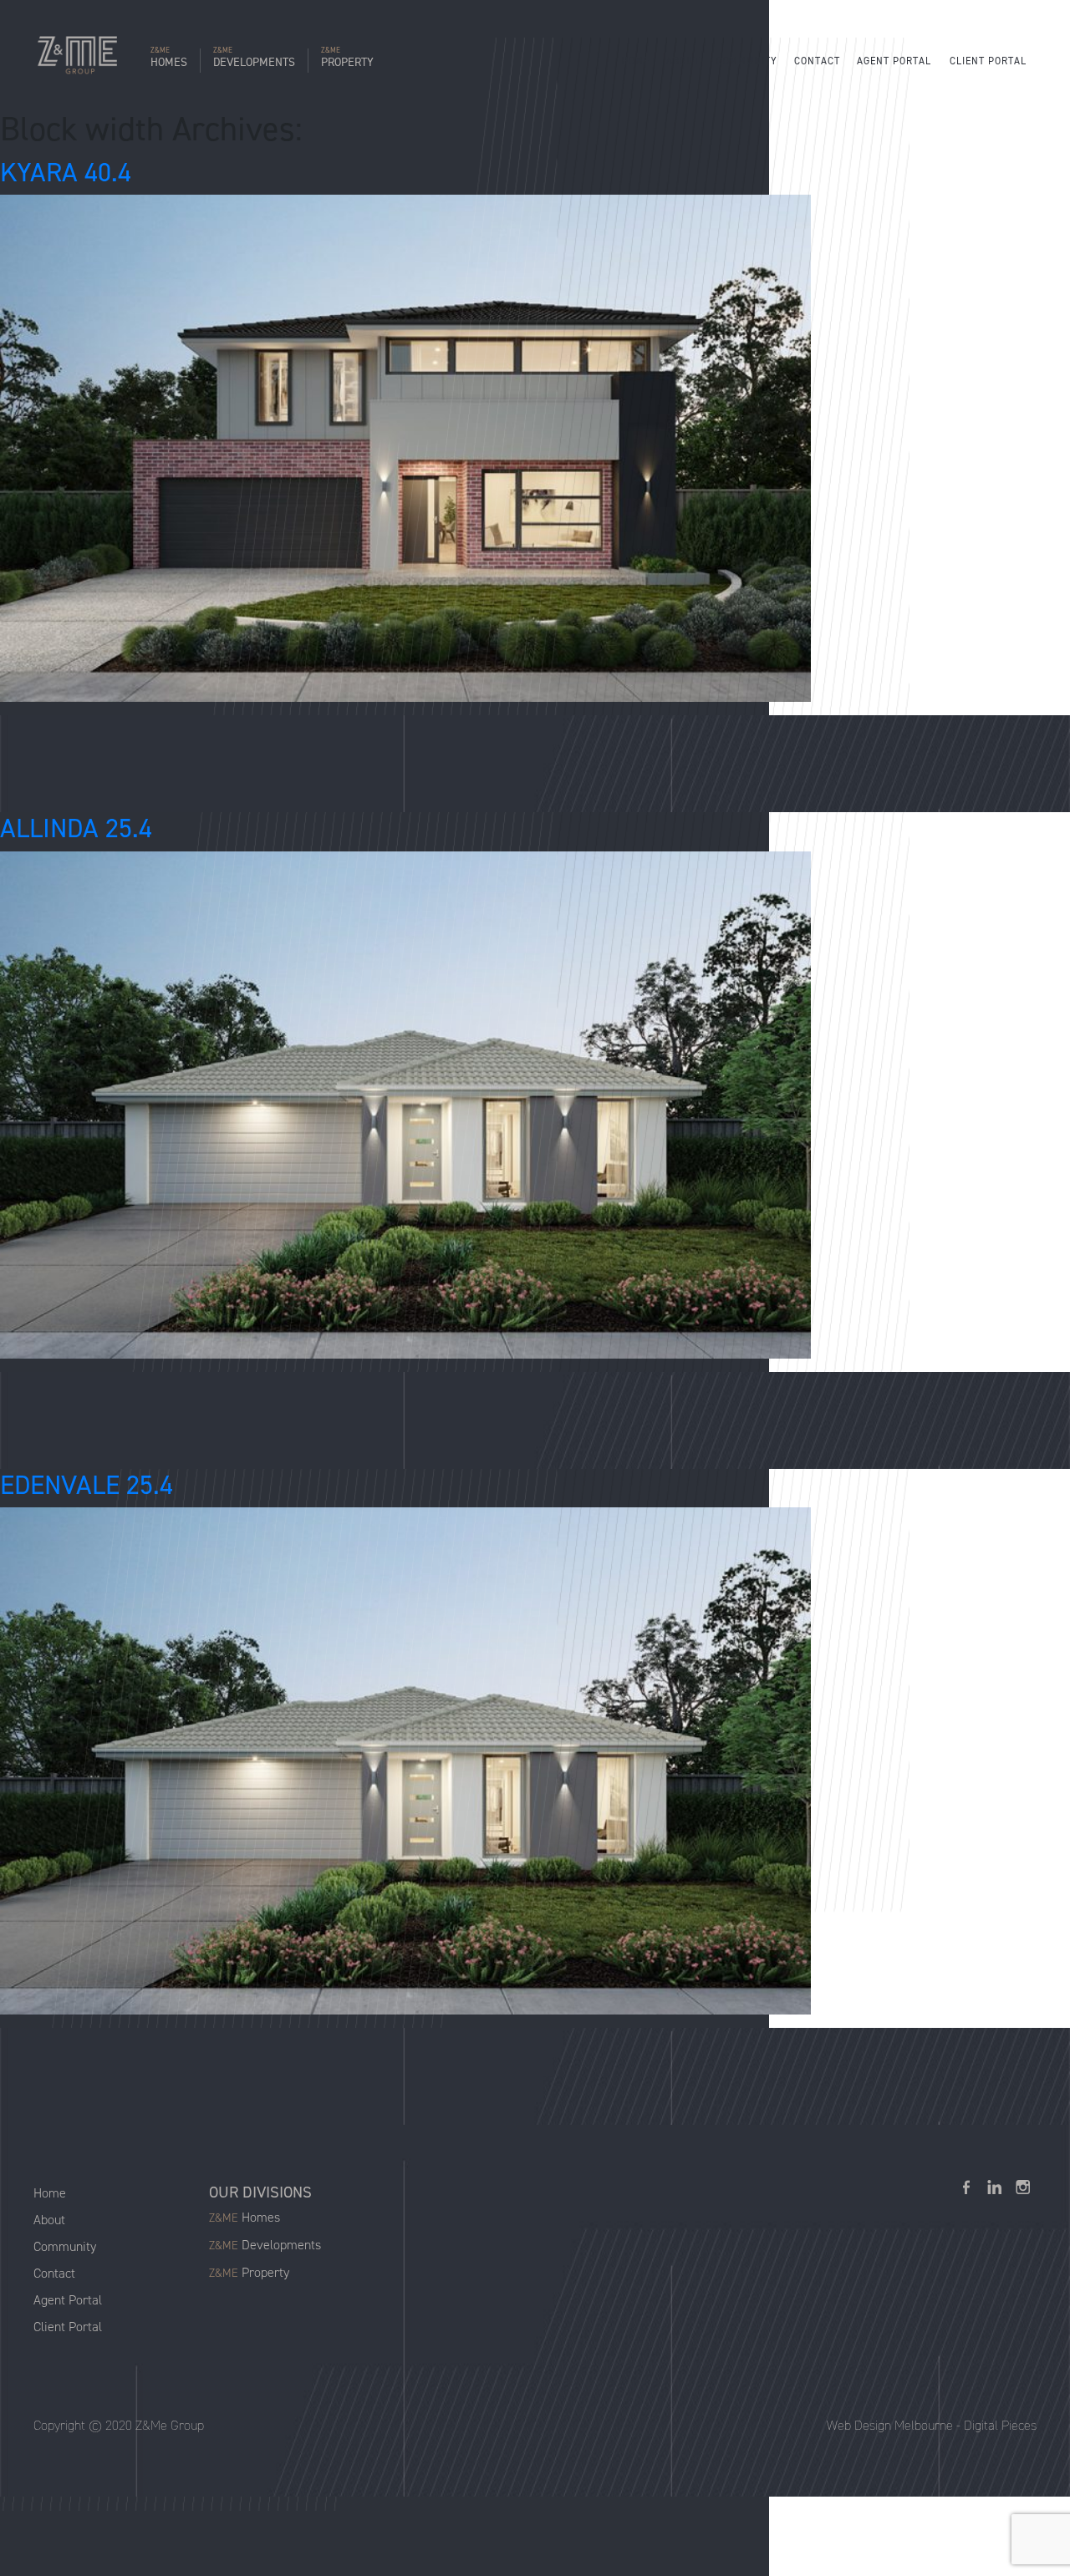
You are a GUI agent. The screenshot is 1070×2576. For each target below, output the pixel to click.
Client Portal (988, 61)
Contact (817, 61)
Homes (169, 59)
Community (747, 61)
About (683, 61)
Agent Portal (894, 61)
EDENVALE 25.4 (87, 1485)
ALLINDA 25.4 (76, 828)
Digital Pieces (1000, 2425)
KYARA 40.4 (66, 172)
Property (347, 59)
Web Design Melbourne (890, 2425)
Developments (254, 59)
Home (635, 61)
